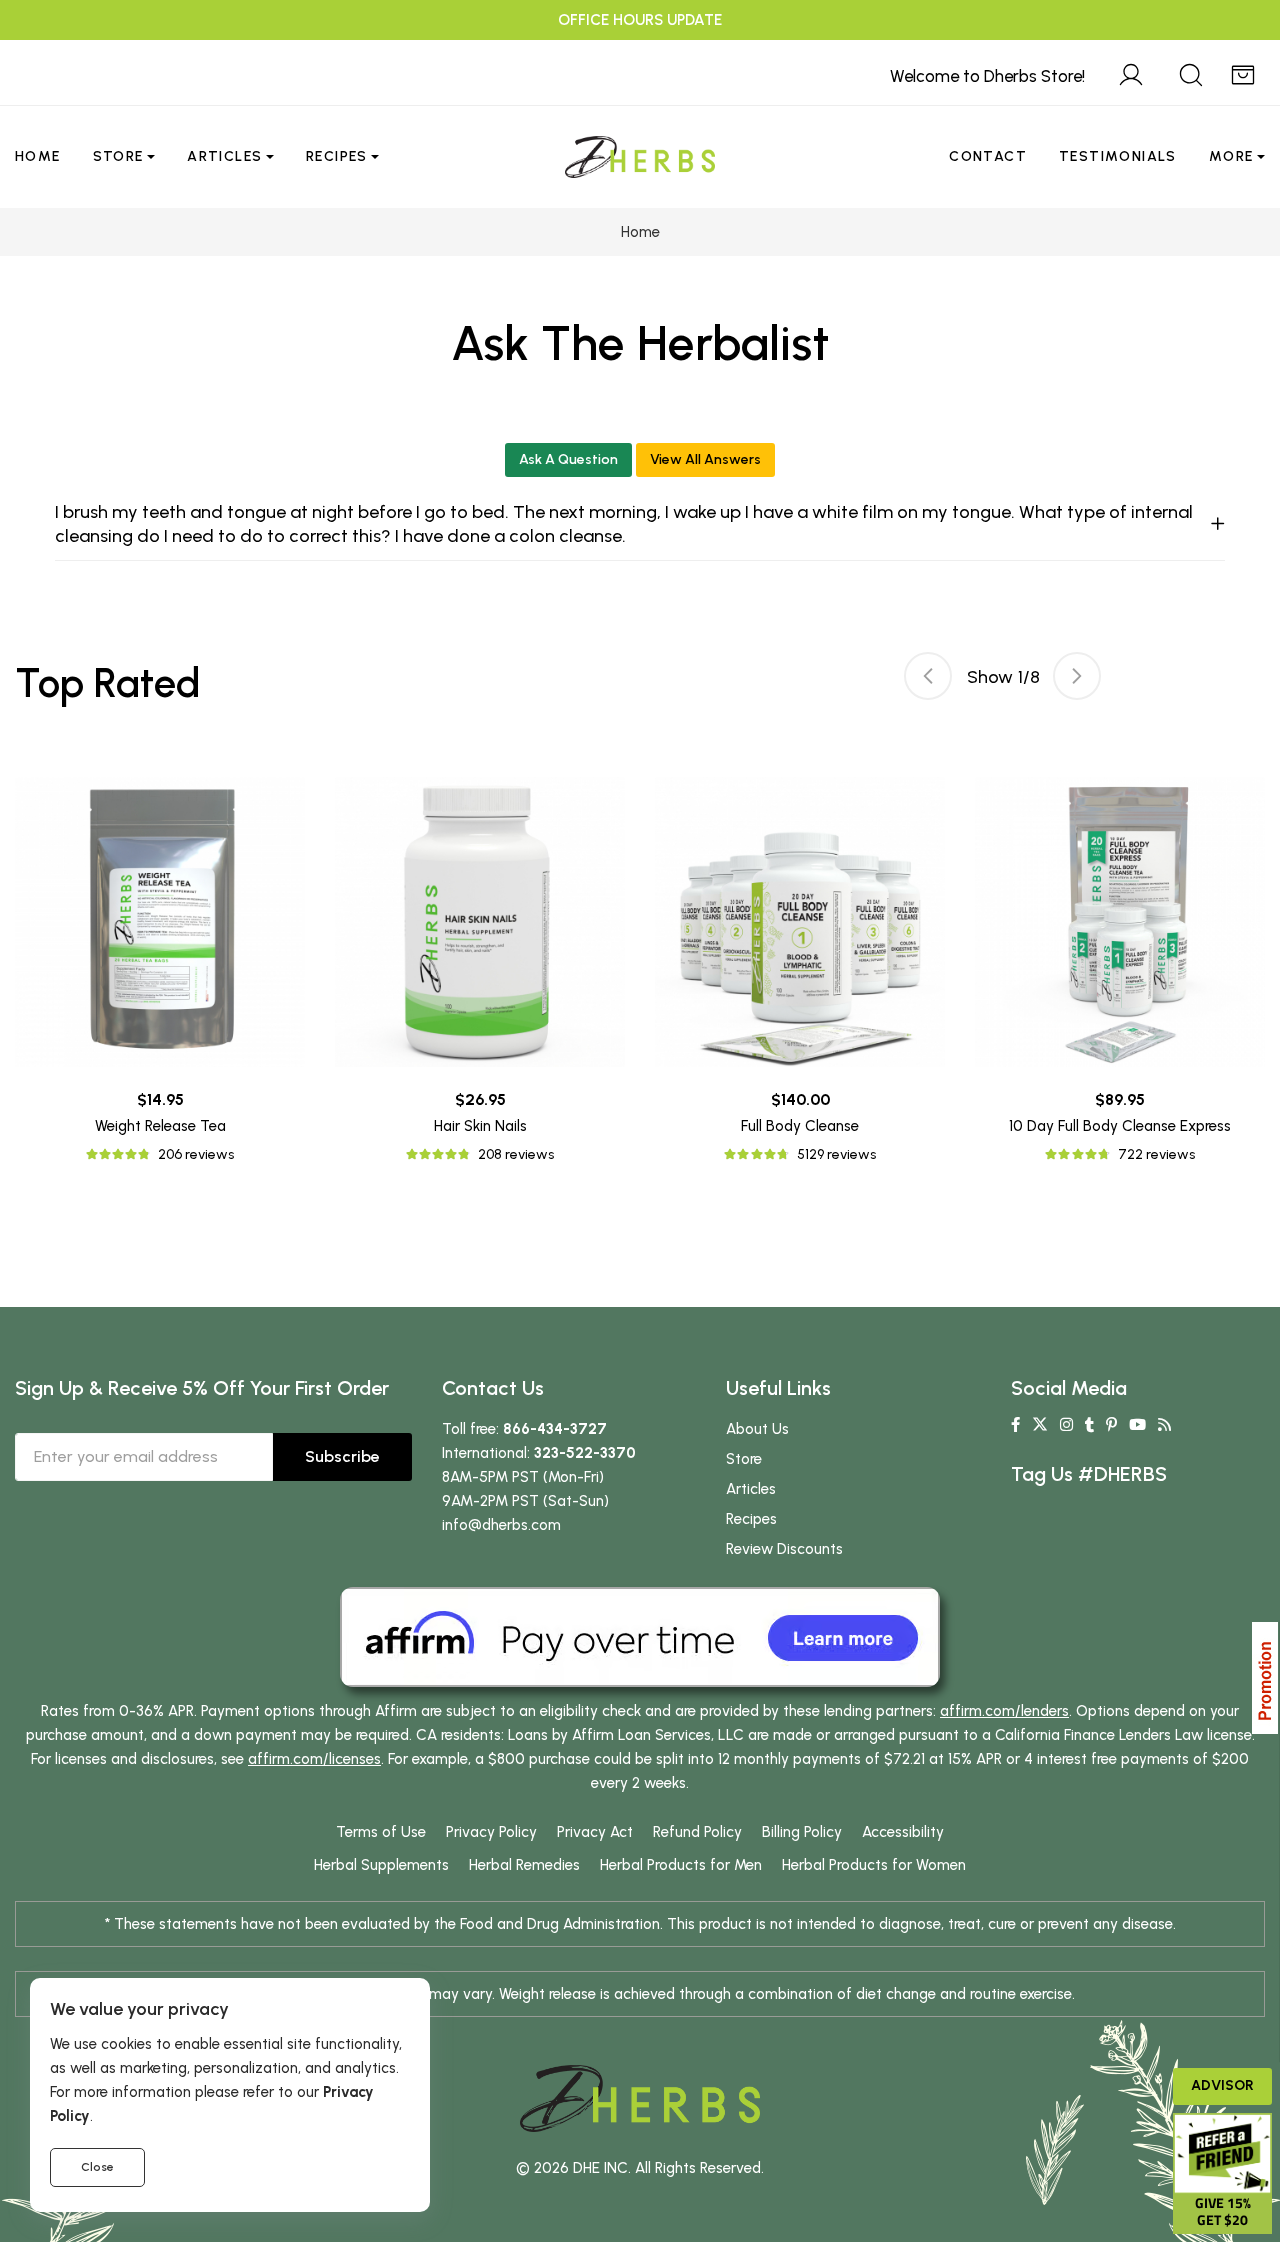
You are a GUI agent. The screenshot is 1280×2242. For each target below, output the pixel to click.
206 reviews (196, 1154)
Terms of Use (381, 1832)
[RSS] (1164, 1425)
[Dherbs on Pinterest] (1111, 1425)
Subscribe (342, 1456)
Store (118, 156)
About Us (757, 1429)
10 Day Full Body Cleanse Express (1120, 1126)
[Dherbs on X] (1040, 1425)
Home (38, 156)
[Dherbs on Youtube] (1137, 1425)
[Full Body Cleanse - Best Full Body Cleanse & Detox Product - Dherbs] (800, 922)
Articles (224, 156)
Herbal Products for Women (874, 1865)
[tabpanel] (800, 971)
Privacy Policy (491, 1832)
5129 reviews (836, 1154)
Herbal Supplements (381, 1865)
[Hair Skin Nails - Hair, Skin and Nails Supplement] (480, 922)
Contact (988, 156)
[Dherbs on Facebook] (1015, 1425)
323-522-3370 (585, 1453)
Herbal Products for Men (681, 1865)
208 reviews (516, 1154)
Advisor (1222, 2085)
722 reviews (1156, 1154)
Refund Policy (697, 1832)
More (1231, 156)
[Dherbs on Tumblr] (1089, 1425)
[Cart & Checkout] (1243, 72)
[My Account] (1131, 72)
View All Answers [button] (705, 459)
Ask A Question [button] (568, 459)
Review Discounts (784, 1549)
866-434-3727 (555, 1429)
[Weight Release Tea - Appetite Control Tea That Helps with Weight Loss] (160, 922)
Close (97, 2167)
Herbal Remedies (524, 1865)
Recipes (337, 156)
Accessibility (903, 1832)
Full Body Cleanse (800, 1126)
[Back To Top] (1224, 56)
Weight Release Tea (160, 1126)
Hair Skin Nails (480, 1126)
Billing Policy (802, 1832)
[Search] (1191, 72)
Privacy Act (595, 1832)
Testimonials (1118, 156)
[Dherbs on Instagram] (1066, 1425)
